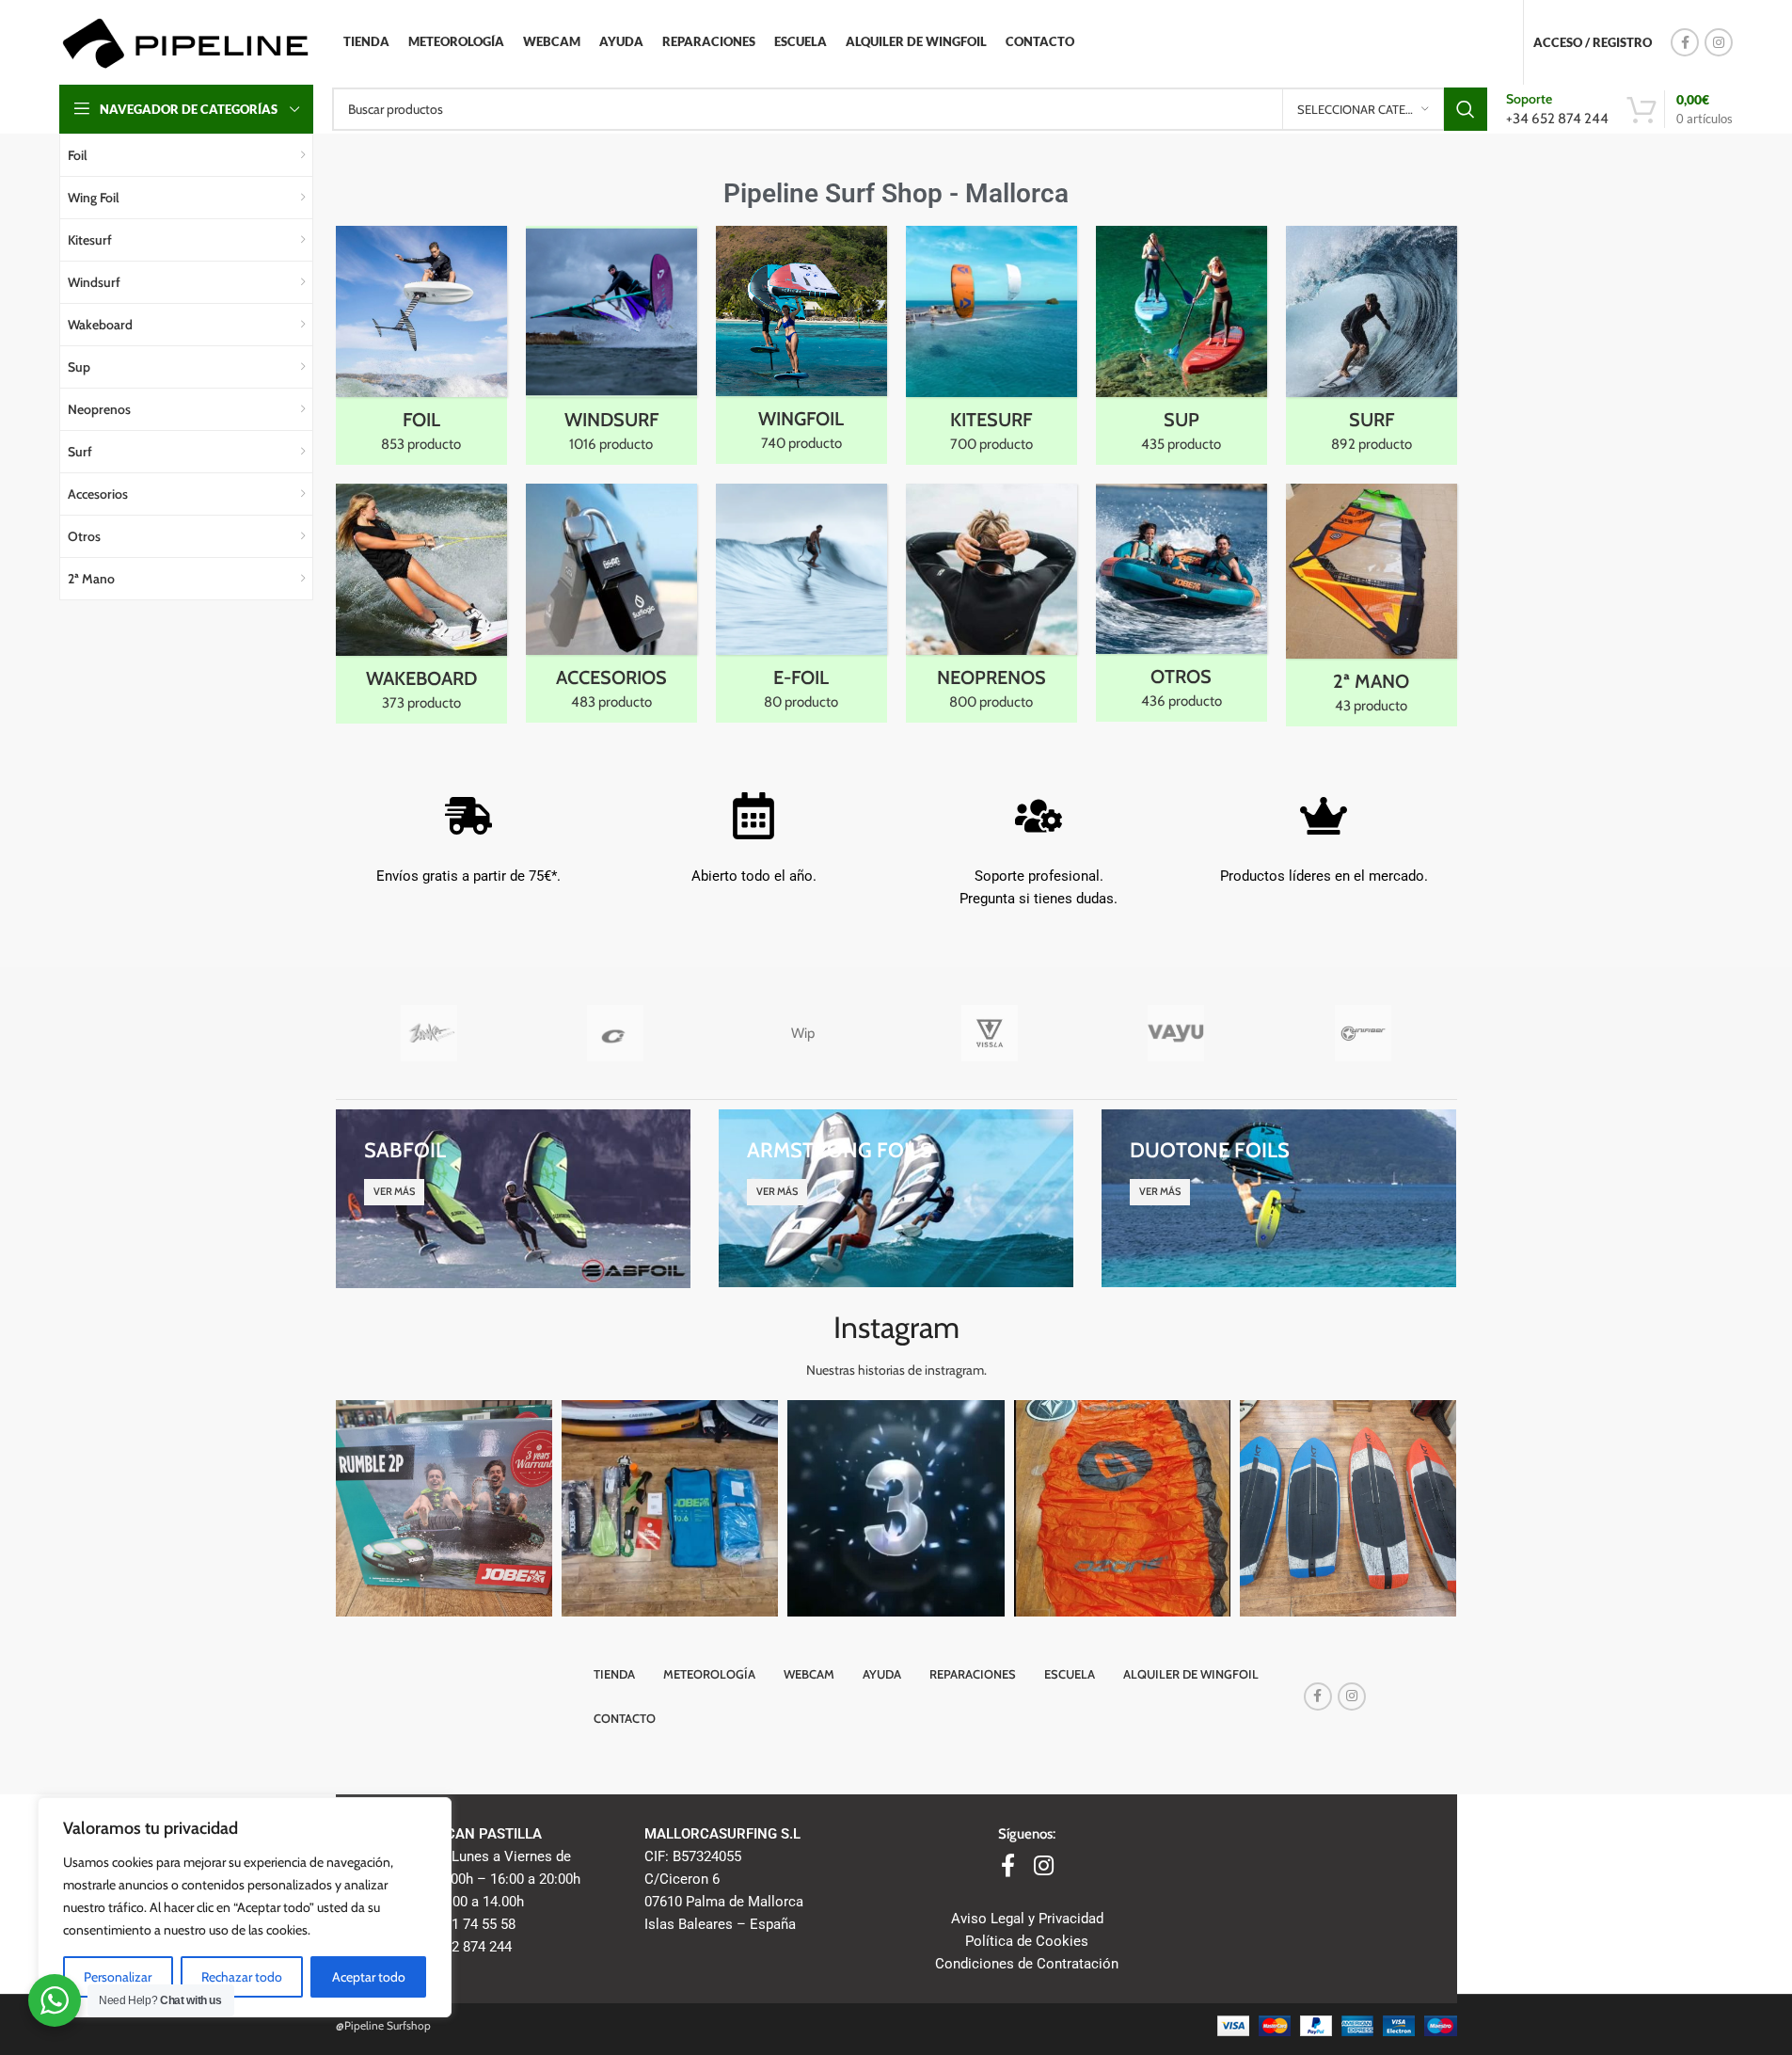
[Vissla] (989, 1033)
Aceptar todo (369, 1977)
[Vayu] (1176, 1033)
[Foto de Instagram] (444, 1508)
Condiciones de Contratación (1027, 1964)
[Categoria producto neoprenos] (991, 603)
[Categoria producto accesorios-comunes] (611, 603)
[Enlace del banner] (513, 1198)
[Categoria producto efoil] (801, 603)
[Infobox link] (1557, 109)
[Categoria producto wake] (421, 604)
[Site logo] (185, 41)
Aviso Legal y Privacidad (1027, 1919)
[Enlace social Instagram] (1719, 42)
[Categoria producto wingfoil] (801, 345)
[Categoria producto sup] (1181, 345)
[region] (245, 1907)
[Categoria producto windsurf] (611, 345)
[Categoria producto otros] (1181, 603)
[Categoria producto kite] (991, 345)
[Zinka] (429, 1033)
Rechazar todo (242, 1977)
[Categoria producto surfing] (1372, 345)
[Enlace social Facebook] (1685, 42)
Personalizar (118, 1977)
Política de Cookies (1027, 1941)
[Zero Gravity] (616, 1033)
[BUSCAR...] (1466, 109)
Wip (803, 1033)
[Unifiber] (1364, 1033)
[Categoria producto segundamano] (1372, 605)
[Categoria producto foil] (421, 345)
